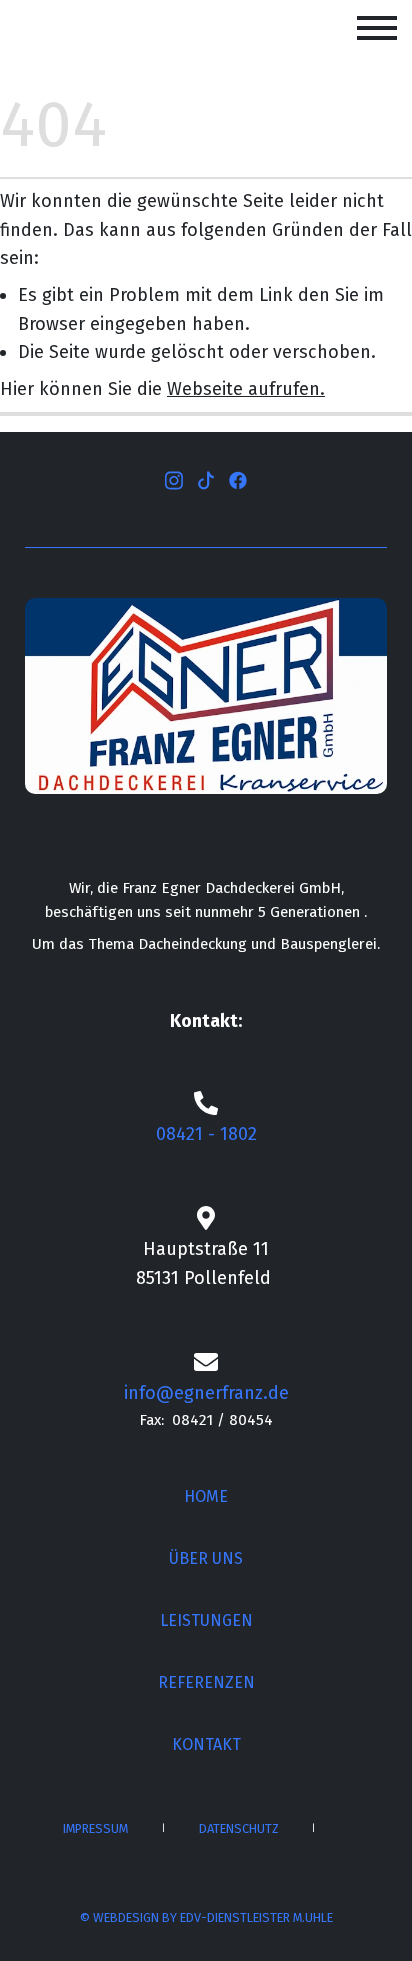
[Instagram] (174, 479)
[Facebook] (238, 479)
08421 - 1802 (206, 1134)
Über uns (206, 1558)
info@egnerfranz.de (206, 1393)
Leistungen (206, 1620)
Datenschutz (239, 1828)
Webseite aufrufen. (246, 389)
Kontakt (206, 1744)
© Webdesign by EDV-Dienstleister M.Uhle (206, 1917)
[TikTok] (206, 479)
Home (206, 1496)
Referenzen (206, 1682)
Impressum (95, 1828)
